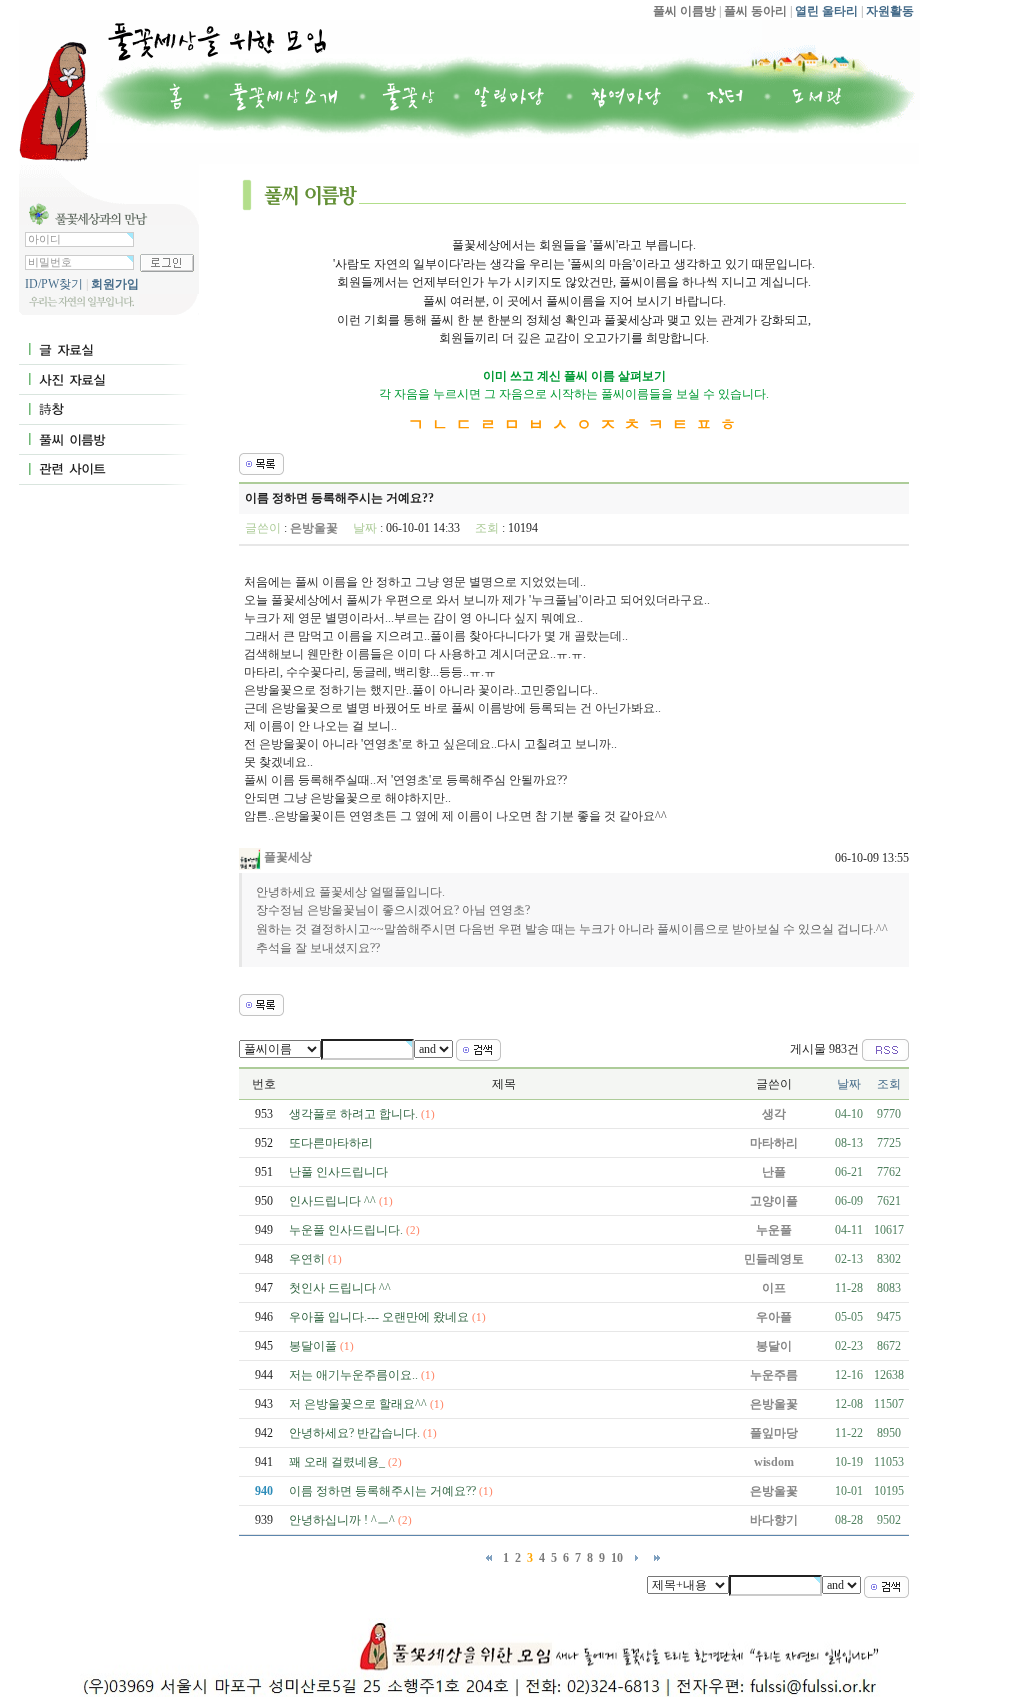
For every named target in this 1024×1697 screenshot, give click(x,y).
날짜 (849, 1084)
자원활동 (888, 11)
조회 (889, 1084)
